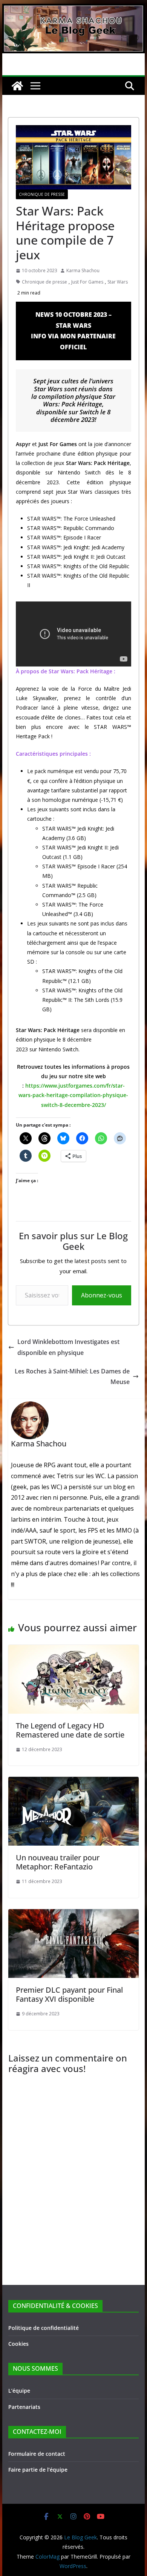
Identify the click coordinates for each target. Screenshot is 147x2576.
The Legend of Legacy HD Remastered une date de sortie (70, 1730)
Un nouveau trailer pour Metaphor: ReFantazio (58, 1862)
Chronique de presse (44, 282)
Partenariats (24, 2407)
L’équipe (19, 2391)
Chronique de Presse (42, 194)
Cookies (18, 2344)
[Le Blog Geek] (73, 9)
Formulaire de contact (37, 2454)
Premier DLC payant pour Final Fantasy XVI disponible (69, 1994)
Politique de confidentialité (44, 2328)
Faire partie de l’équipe (38, 2470)
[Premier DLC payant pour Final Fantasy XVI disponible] (73, 1914)
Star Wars (118, 282)
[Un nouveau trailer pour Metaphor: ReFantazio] (73, 1782)
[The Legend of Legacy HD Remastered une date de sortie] (73, 1650)
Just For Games (87, 282)
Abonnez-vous (102, 1295)
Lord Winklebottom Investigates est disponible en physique (68, 1347)
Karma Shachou (83, 270)
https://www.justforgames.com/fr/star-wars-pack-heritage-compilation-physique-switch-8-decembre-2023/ (73, 1095)
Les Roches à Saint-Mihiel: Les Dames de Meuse (72, 1377)
